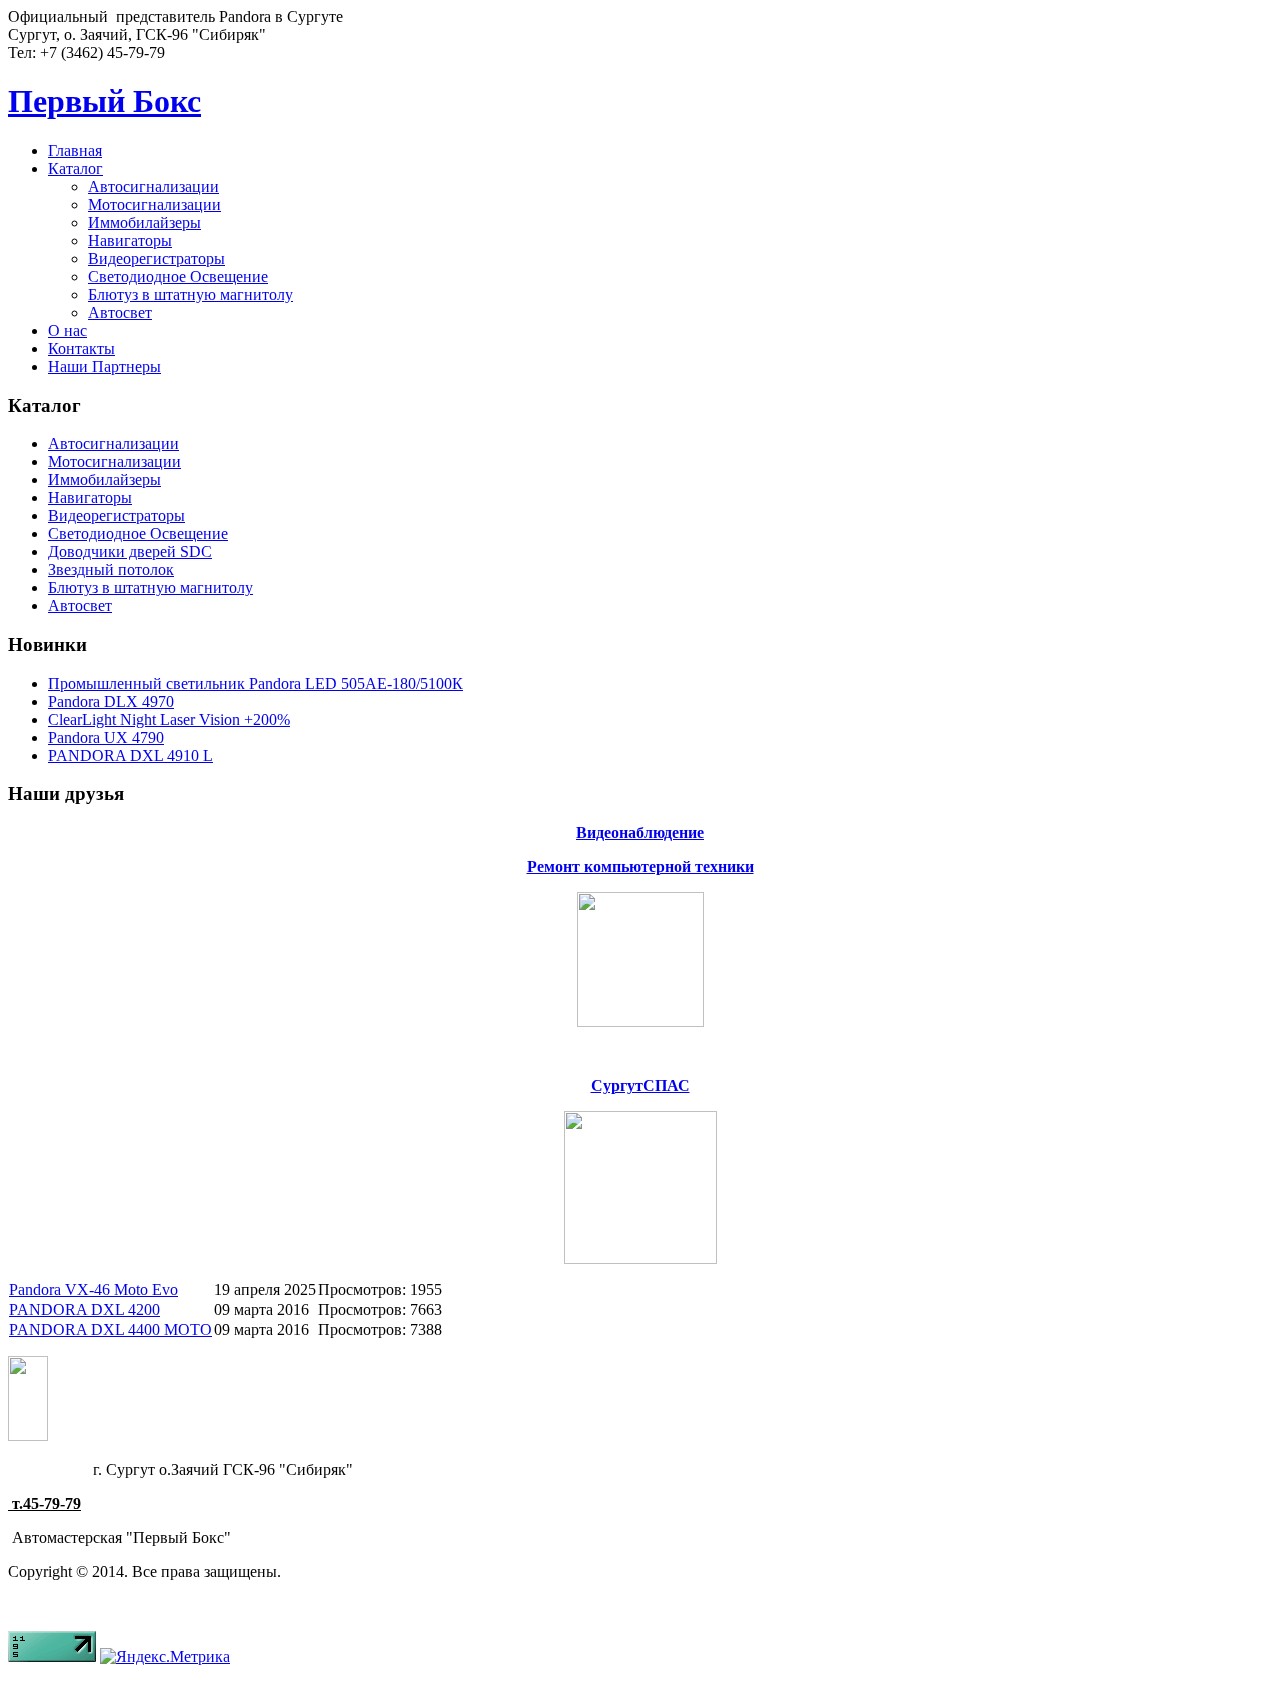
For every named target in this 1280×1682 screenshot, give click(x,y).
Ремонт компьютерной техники (640, 866)
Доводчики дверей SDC (130, 551)
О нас (67, 330)
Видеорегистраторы (156, 258)
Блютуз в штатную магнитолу (190, 294)
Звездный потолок (111, 569)
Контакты (81, 348)
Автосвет (120, 312)
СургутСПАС (640, 1085)
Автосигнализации (153, 186)
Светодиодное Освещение (178, 276)
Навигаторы (130, 240)
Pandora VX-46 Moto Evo (93, 1289)
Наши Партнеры (104, 366)
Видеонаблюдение (640, 832)
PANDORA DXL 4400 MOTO (110, 1329)
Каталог (75, 168)
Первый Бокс (104, 101)
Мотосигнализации (154, 204)
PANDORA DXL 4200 (84, 1309)
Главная (75, 150)
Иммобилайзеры (144, 222)
